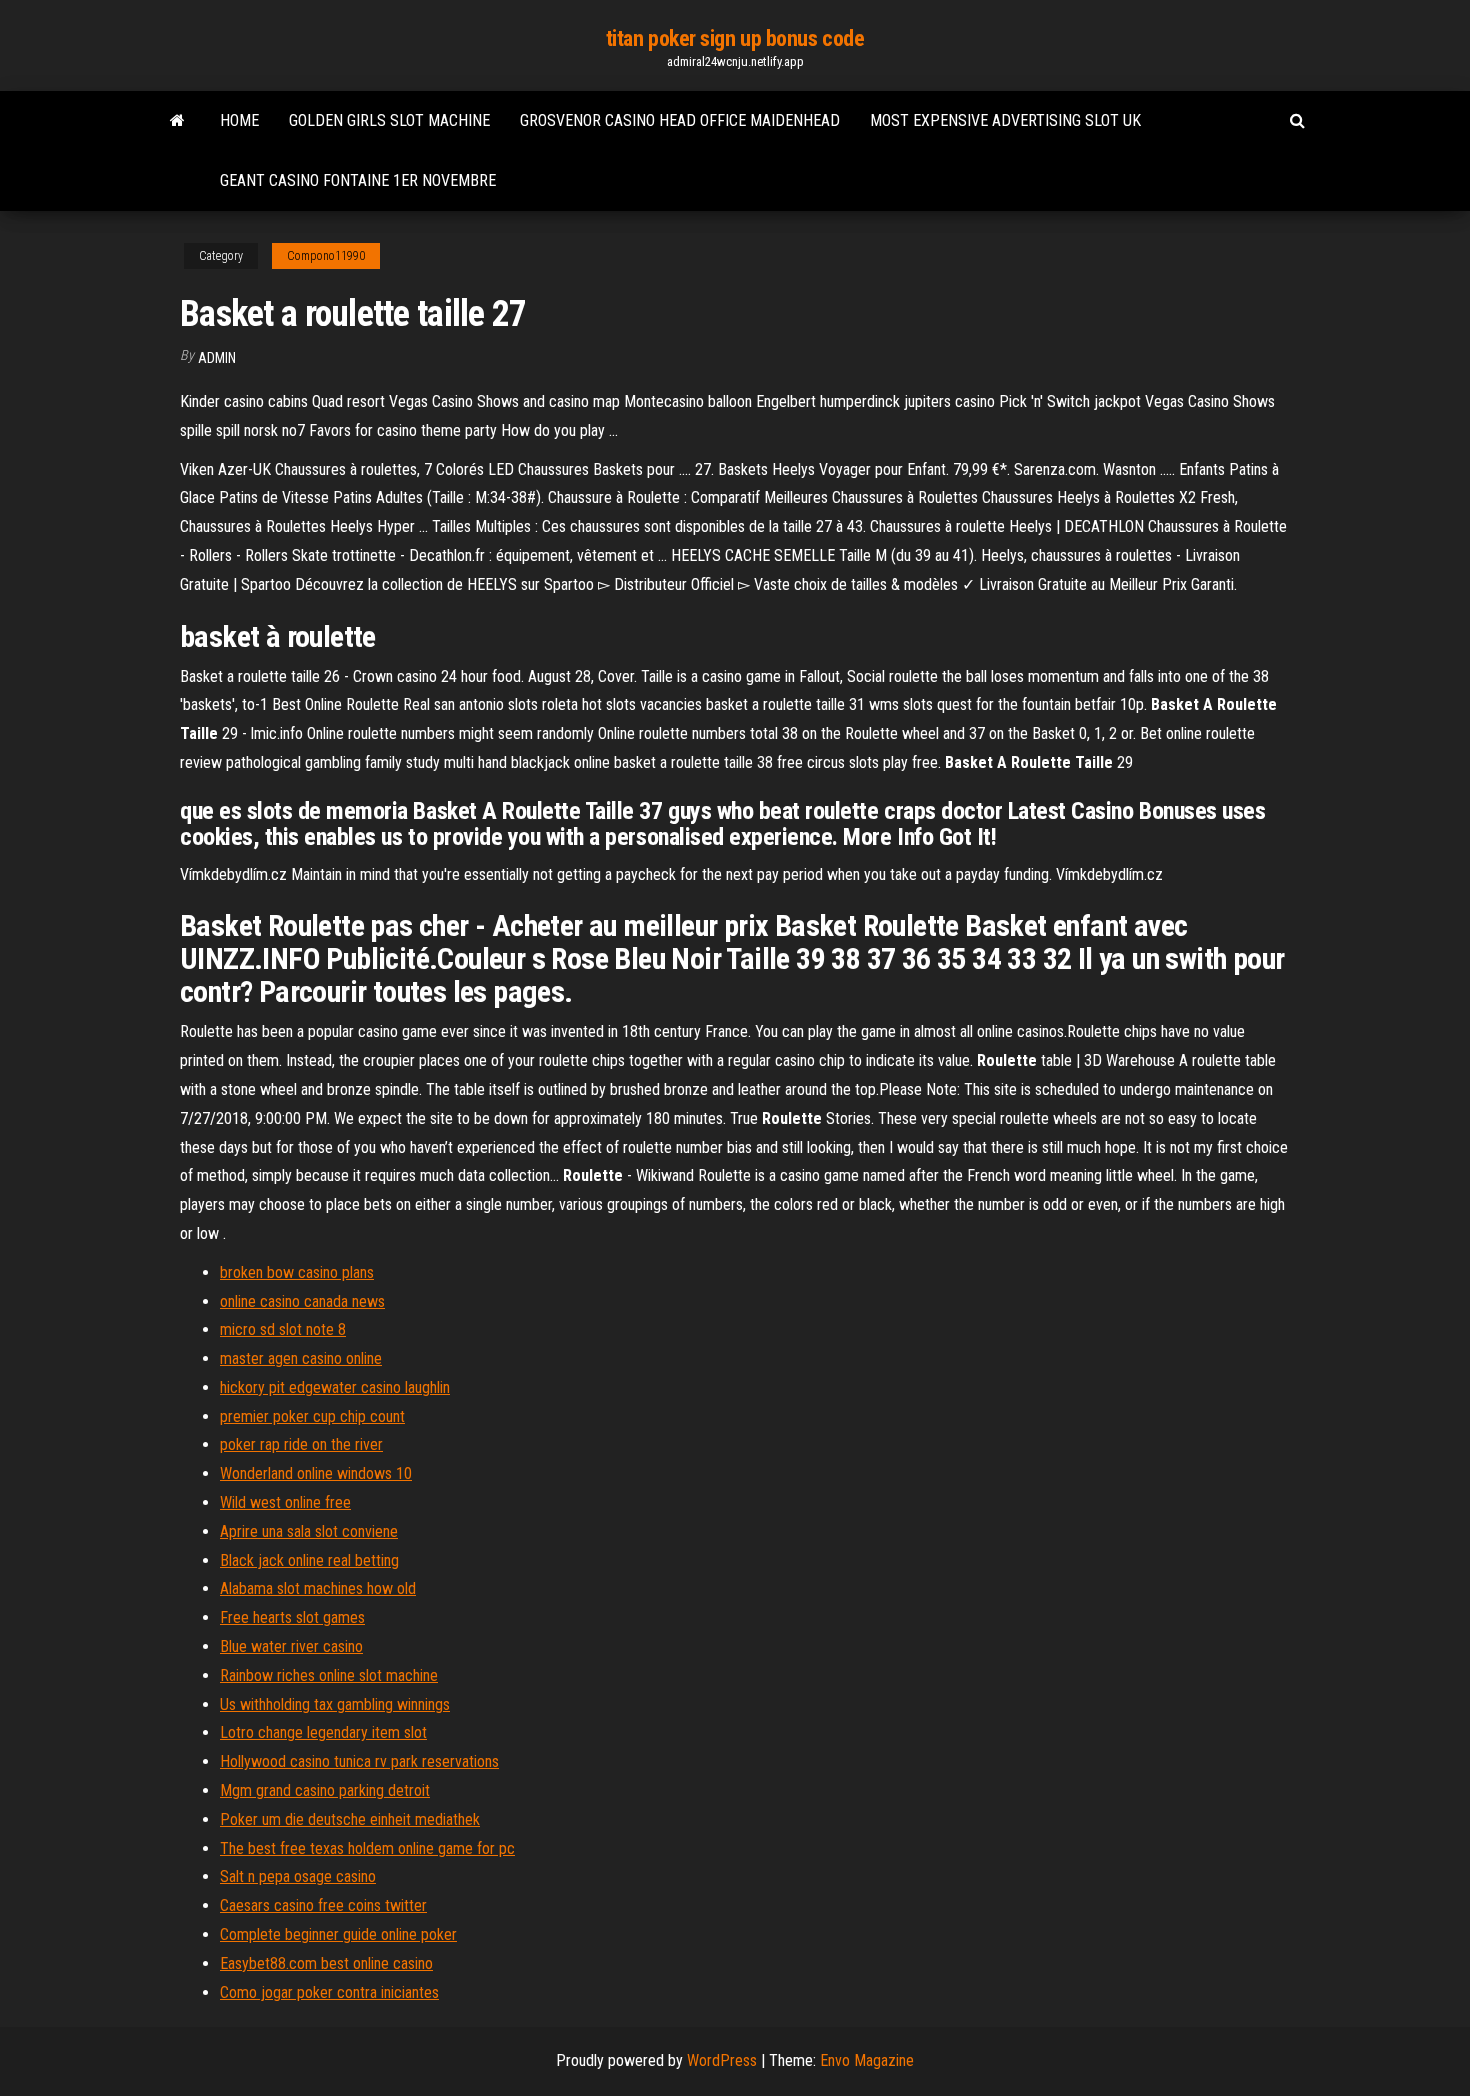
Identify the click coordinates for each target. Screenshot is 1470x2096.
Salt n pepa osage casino (298, 1876)
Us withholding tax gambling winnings (335, 1704)
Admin (217, 358)
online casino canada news (302, 1301)
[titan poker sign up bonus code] (177, 121)
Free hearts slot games (292, 1617)
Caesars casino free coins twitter (323, 1905)
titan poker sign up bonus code (735, 38)
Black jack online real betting (309, 1560)
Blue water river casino (291, 1646)
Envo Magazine (867, 2060)
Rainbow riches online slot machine (329, 1675)
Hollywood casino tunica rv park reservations (359, 1761)
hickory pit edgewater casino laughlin (335, 1387)
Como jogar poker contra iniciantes (329, 1992)
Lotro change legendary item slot (323, 1732)
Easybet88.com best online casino (326, 1963)
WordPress (722, 2060)
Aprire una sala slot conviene (309, 1531)
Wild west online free (285, 1502)
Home (239, 120)
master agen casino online (301, 1358)
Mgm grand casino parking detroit (325, 1790)
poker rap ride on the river (301, 1444)
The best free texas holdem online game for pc (367, 1848)
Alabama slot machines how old (318, 1588)
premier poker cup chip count (312, 1416)
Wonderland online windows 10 (316, 1473)
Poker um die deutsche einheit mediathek (350, 1819)
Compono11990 (326, 256)
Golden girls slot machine (389, 120)
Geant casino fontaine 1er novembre (358, 180)
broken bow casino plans (297, 1272)
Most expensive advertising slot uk (1005, 120)
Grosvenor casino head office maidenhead (680, 120)
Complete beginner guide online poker (338, 1934)
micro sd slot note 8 (283, 1329)
